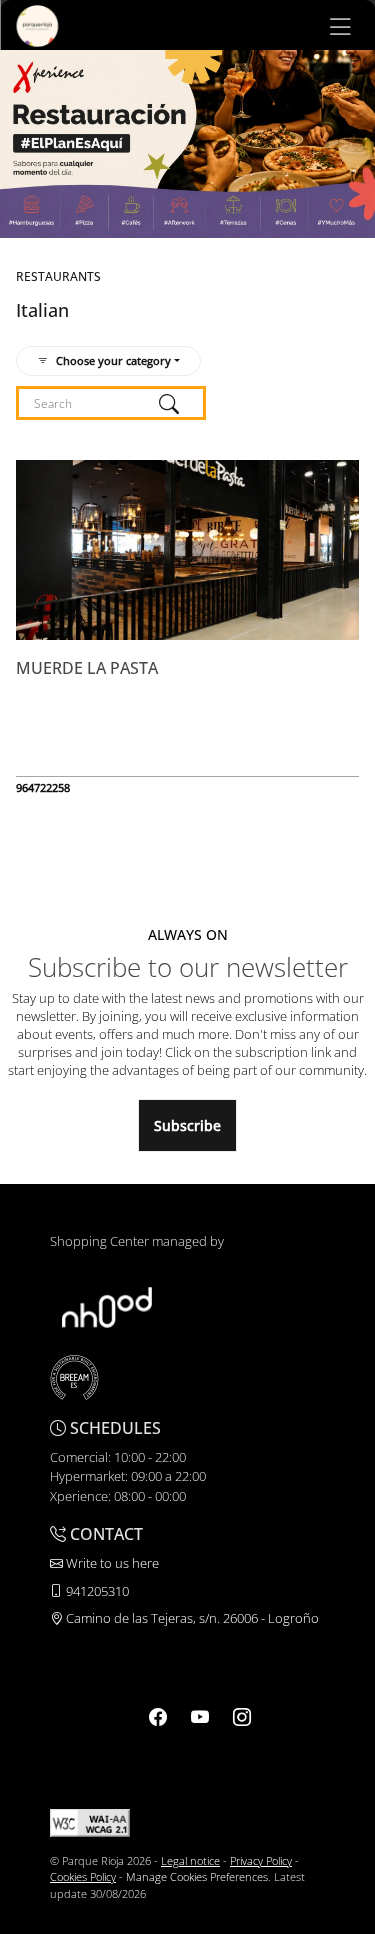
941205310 (96, 1591)
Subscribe (187, 1125)
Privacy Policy (261, 1860)
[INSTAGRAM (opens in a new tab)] (242, 1717)
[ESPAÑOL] (37, 24)
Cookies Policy (83, 1876)
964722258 (43, 787)
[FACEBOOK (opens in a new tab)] (158, 1717)
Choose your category (113, 360)
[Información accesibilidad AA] (90, 1821)
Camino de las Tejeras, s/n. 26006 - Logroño (191, 1618)
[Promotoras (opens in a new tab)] (107, 1306)
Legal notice (190, 1860)
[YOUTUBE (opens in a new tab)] (200, 1717)
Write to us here (111, 1563)
